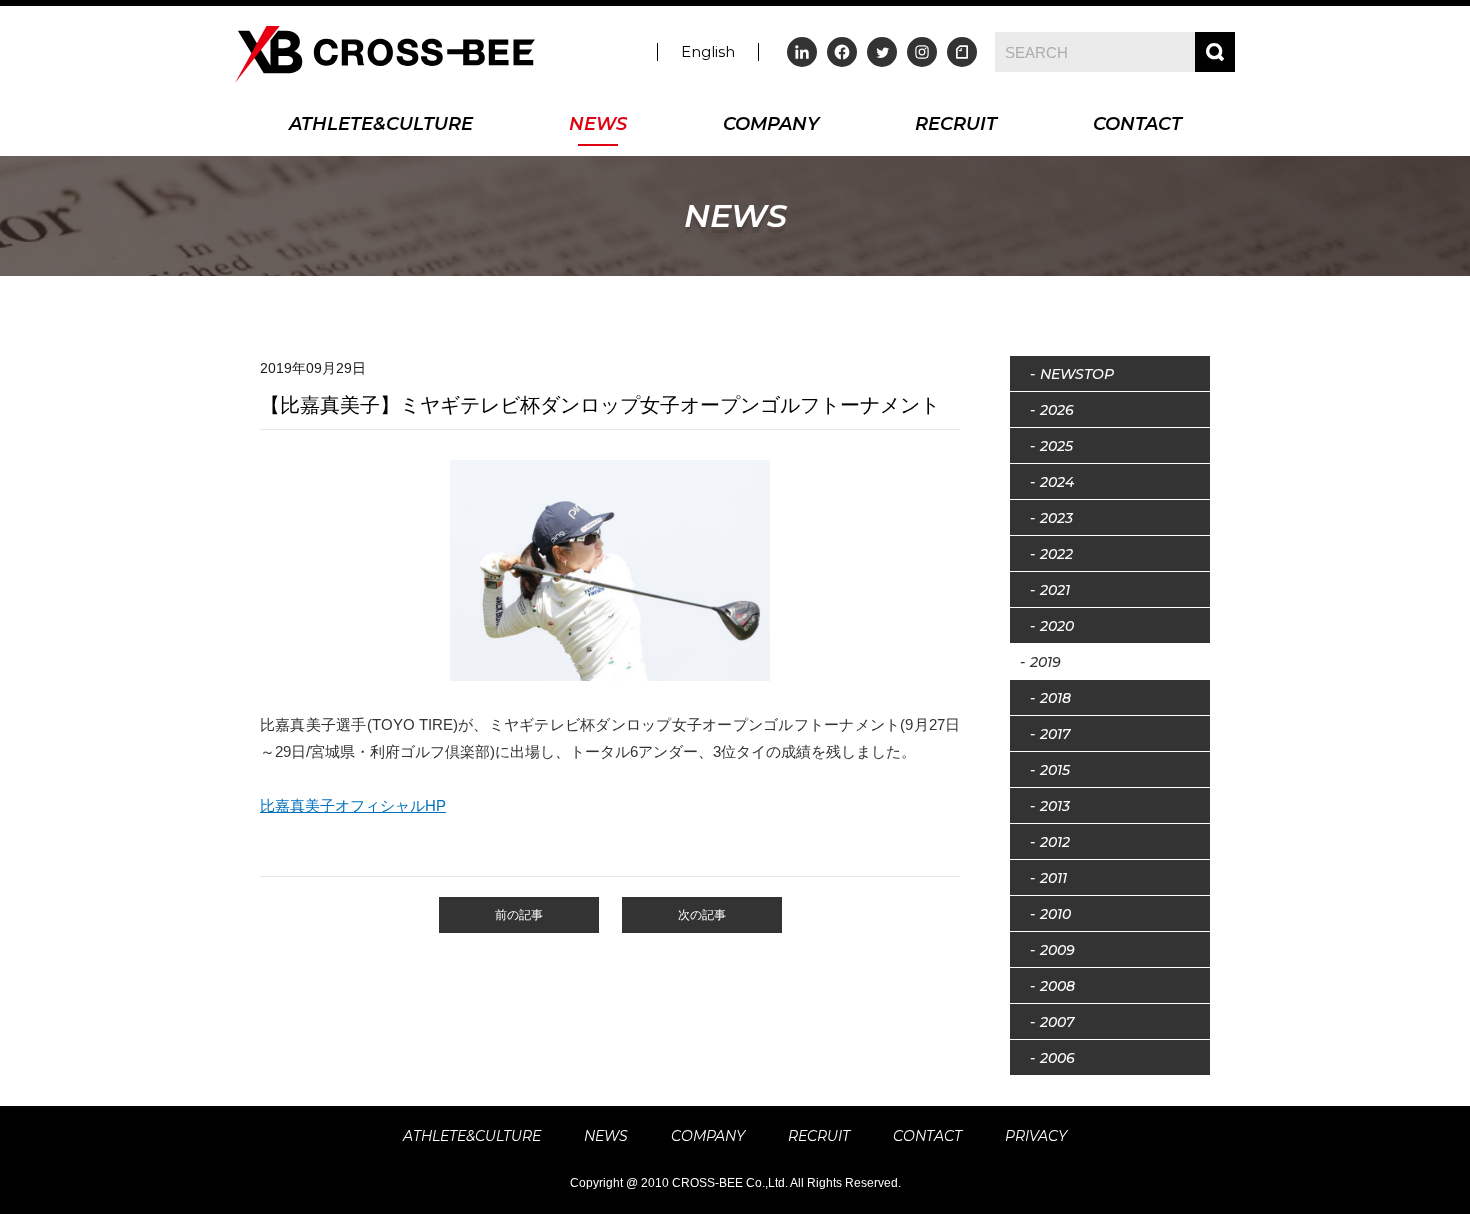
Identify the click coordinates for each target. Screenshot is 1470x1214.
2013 (1055, 806)
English (708, 51)
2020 (1057, 626)
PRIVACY (1036, 1136)
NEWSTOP (1077, 374)
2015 (1055, 770)
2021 (1055, 590)
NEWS (598, 125)
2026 (1057, 410)
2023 (1056, 518)
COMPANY (771, 125)
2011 (1053, 878)
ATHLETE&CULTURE (381, 125)
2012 (1055, 842)
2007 (1057, 1022)
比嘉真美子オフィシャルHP (353, 805)
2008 (1057, 986)
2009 (1057, 950)
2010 (1055, 914)
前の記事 (519, 915)
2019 (1045, 662)
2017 (1055, 734)
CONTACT (1137, 125)
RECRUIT (956, 125)
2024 (1057, 482)
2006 (1057, 1058)
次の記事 (702, 915)
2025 (1056, 446)
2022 (1056, 554)
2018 (1055, 698)
